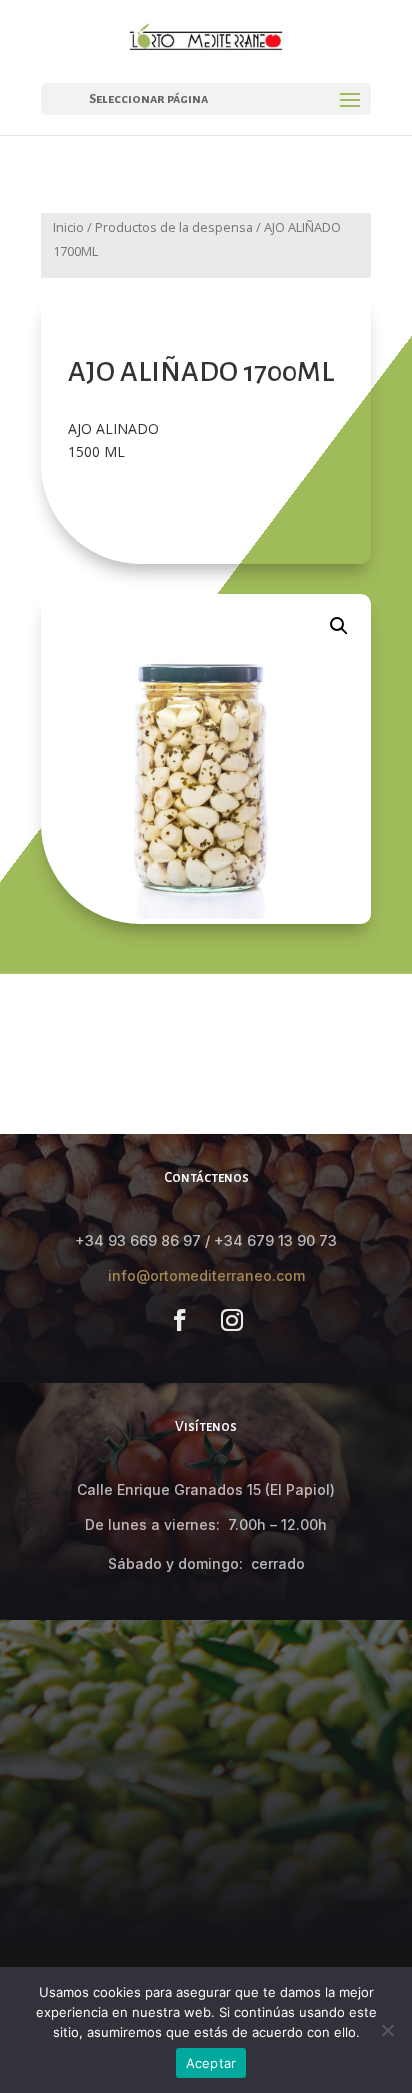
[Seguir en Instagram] (232, 1320)
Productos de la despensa (174, 227)
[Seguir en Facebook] (180, 1320)
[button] (339, 626)
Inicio (68, 227)
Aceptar (211, 2063)
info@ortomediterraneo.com (206, 1275)
